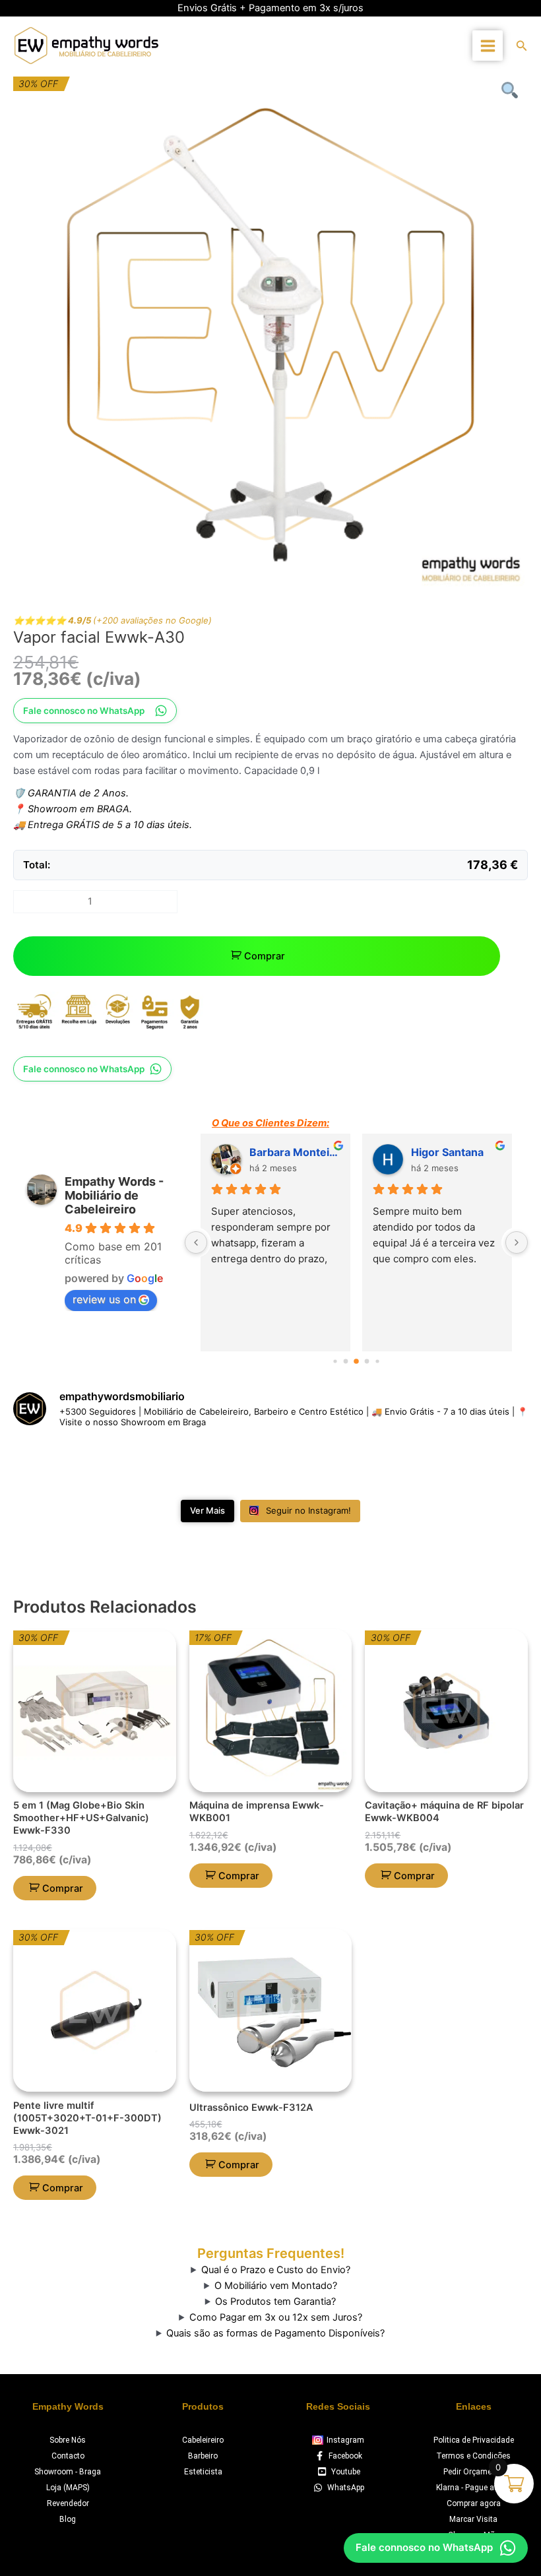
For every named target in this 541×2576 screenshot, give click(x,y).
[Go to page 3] (367, 1362)
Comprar (265, 956)
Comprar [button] (63, 1888)
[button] (522, 46)
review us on (104, 1299)
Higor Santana (447, 1152)
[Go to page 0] (335, 1362)
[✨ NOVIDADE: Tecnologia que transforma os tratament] (141, 1466)
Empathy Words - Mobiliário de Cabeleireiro (114, 1195)
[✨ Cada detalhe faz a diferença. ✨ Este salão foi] (227, 1466)
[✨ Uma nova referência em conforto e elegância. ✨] (401, 1466)
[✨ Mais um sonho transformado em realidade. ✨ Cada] (314, 1466)
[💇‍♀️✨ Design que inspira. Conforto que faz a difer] (488, 1466)
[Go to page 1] (346, 1362)
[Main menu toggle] (487, 45)
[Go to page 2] (356, 1361)
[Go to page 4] (377, 1362)
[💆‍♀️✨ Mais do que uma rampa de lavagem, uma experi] (53, 1466)
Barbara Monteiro (295, 1152)
